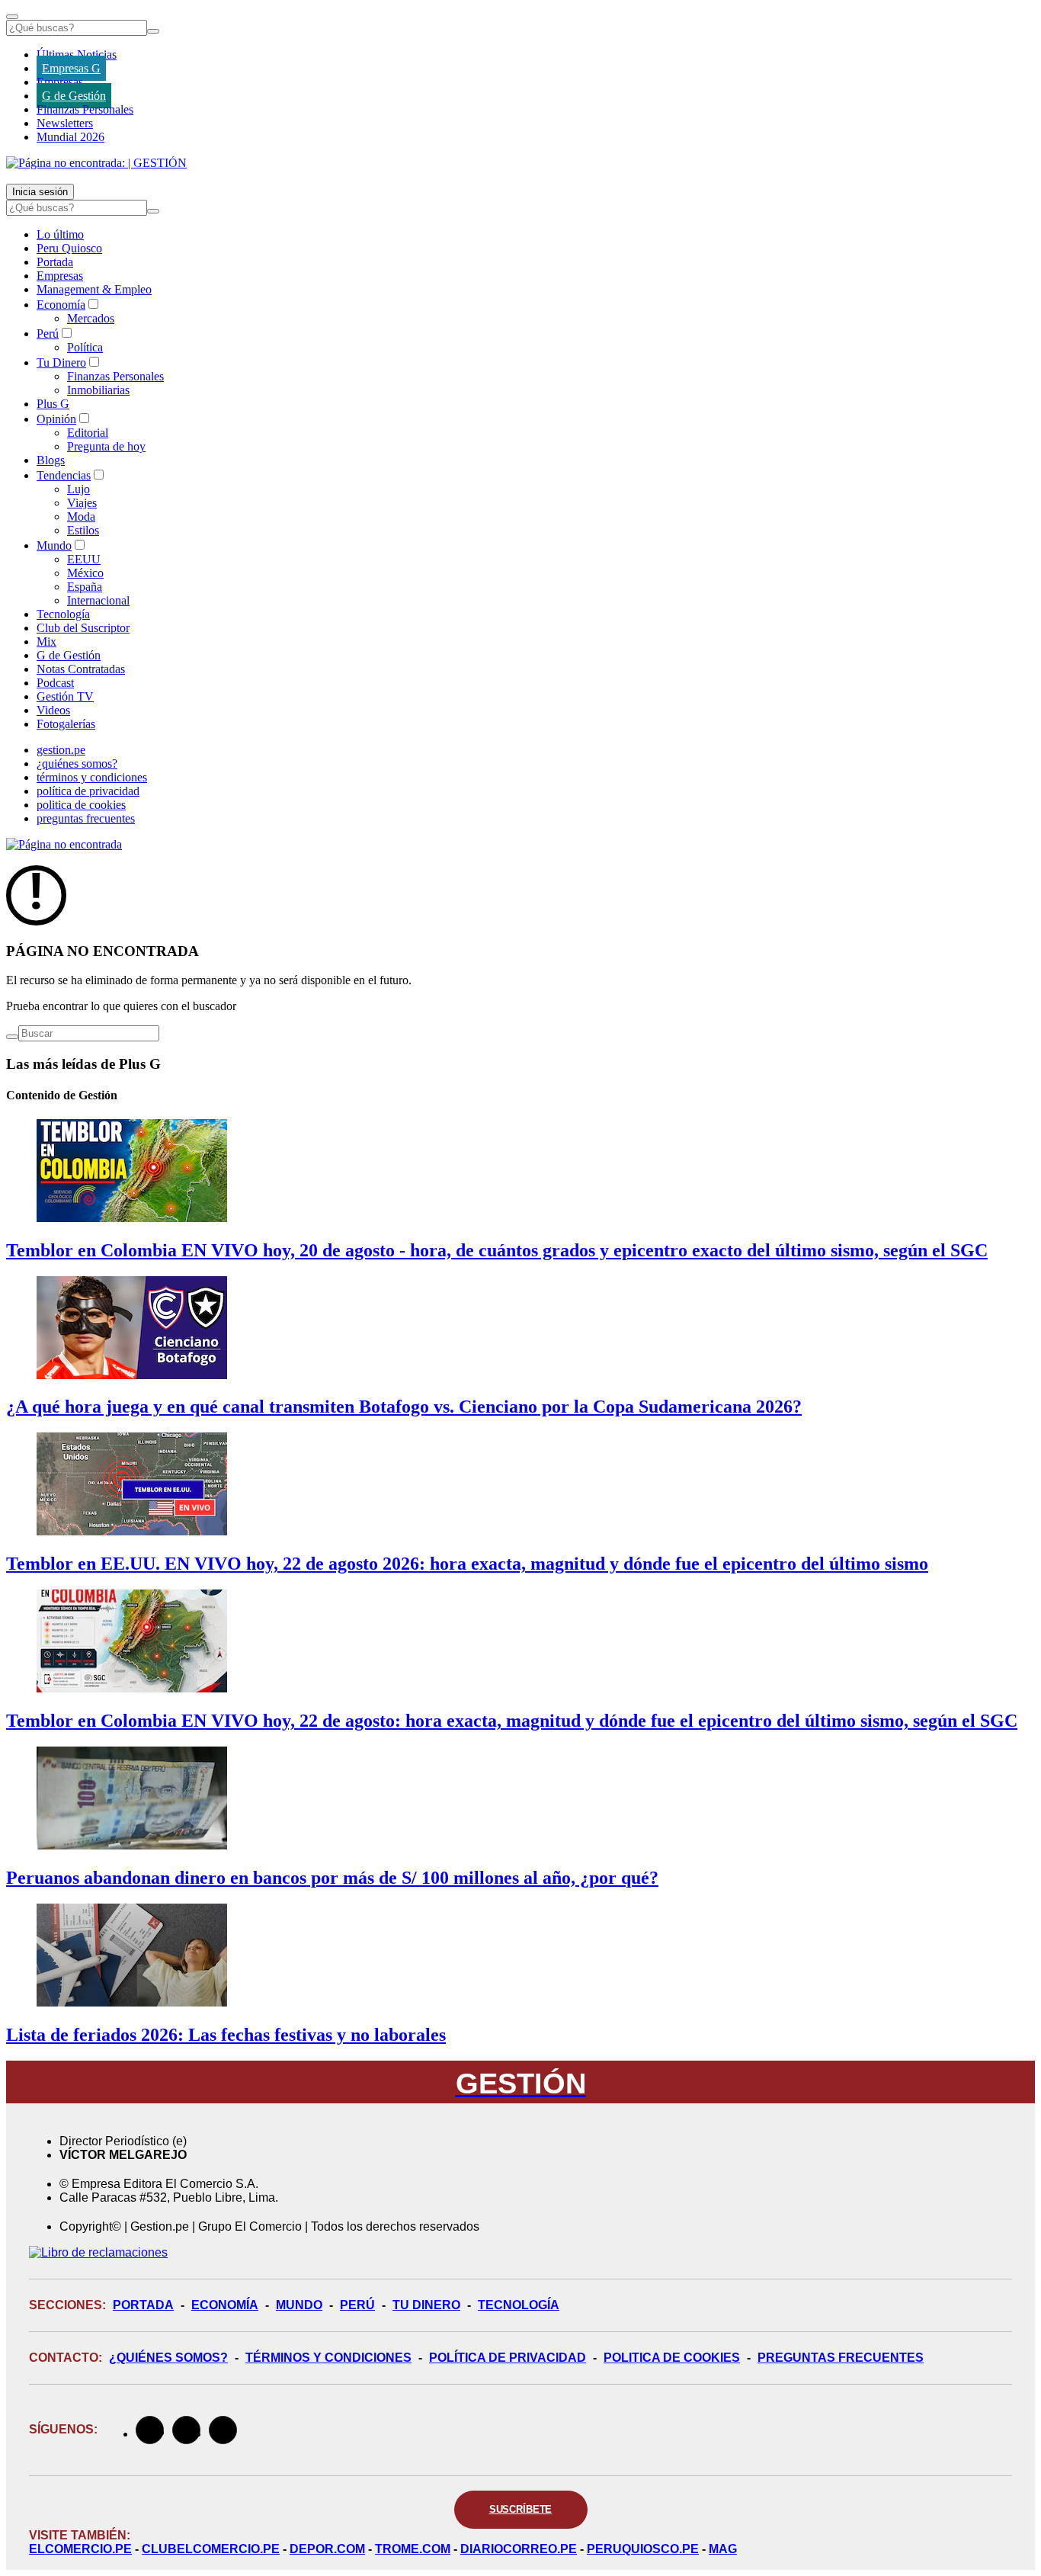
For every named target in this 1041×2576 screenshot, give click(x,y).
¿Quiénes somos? (168, 2358)
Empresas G (71, 68)
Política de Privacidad (508, 2358)
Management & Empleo (94, 289)
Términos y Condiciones (328, 2358)
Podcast (55, 683)
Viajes (82, 503)
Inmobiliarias (98, 390)
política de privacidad (88, 791)
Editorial (88, 433)
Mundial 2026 (70, 137)
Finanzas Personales (85, 109)
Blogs (51, 460)
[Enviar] (153, 31)
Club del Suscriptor (83, 628)
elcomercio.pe (80, 2549)
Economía (61, 305)
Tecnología (63, 614)
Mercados (91, 318)
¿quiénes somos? (77, 763)
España (85, 587)
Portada (55, 262)
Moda (81, 516)
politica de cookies (81, 805)
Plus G (53, 404)
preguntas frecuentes (86, 818)
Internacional (98, 600)
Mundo (54, 545)
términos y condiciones (92, 777)
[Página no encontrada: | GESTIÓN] (96, 163)
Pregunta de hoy (106, 446)
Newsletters (65, 123)
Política (85, 347)
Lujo (78, 489)
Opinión (56, 419)
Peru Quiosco (69, 248)
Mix (46, 642)
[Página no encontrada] (64, 844)
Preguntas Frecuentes (841, 2358)
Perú (48, 334)
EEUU (84, 559)
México (85, 573)
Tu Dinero (61, 363)
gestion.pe (61, 750)
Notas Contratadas (81, 669)
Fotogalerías (66, 724)
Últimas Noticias (77, 55)
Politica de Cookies (672, 2358)
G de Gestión (74, 96)
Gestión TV (65, 696)
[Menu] (12, 17)
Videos (53, 710)
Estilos (83, 530)
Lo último (60, 234)
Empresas (60, 82)
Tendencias (64, 475)
